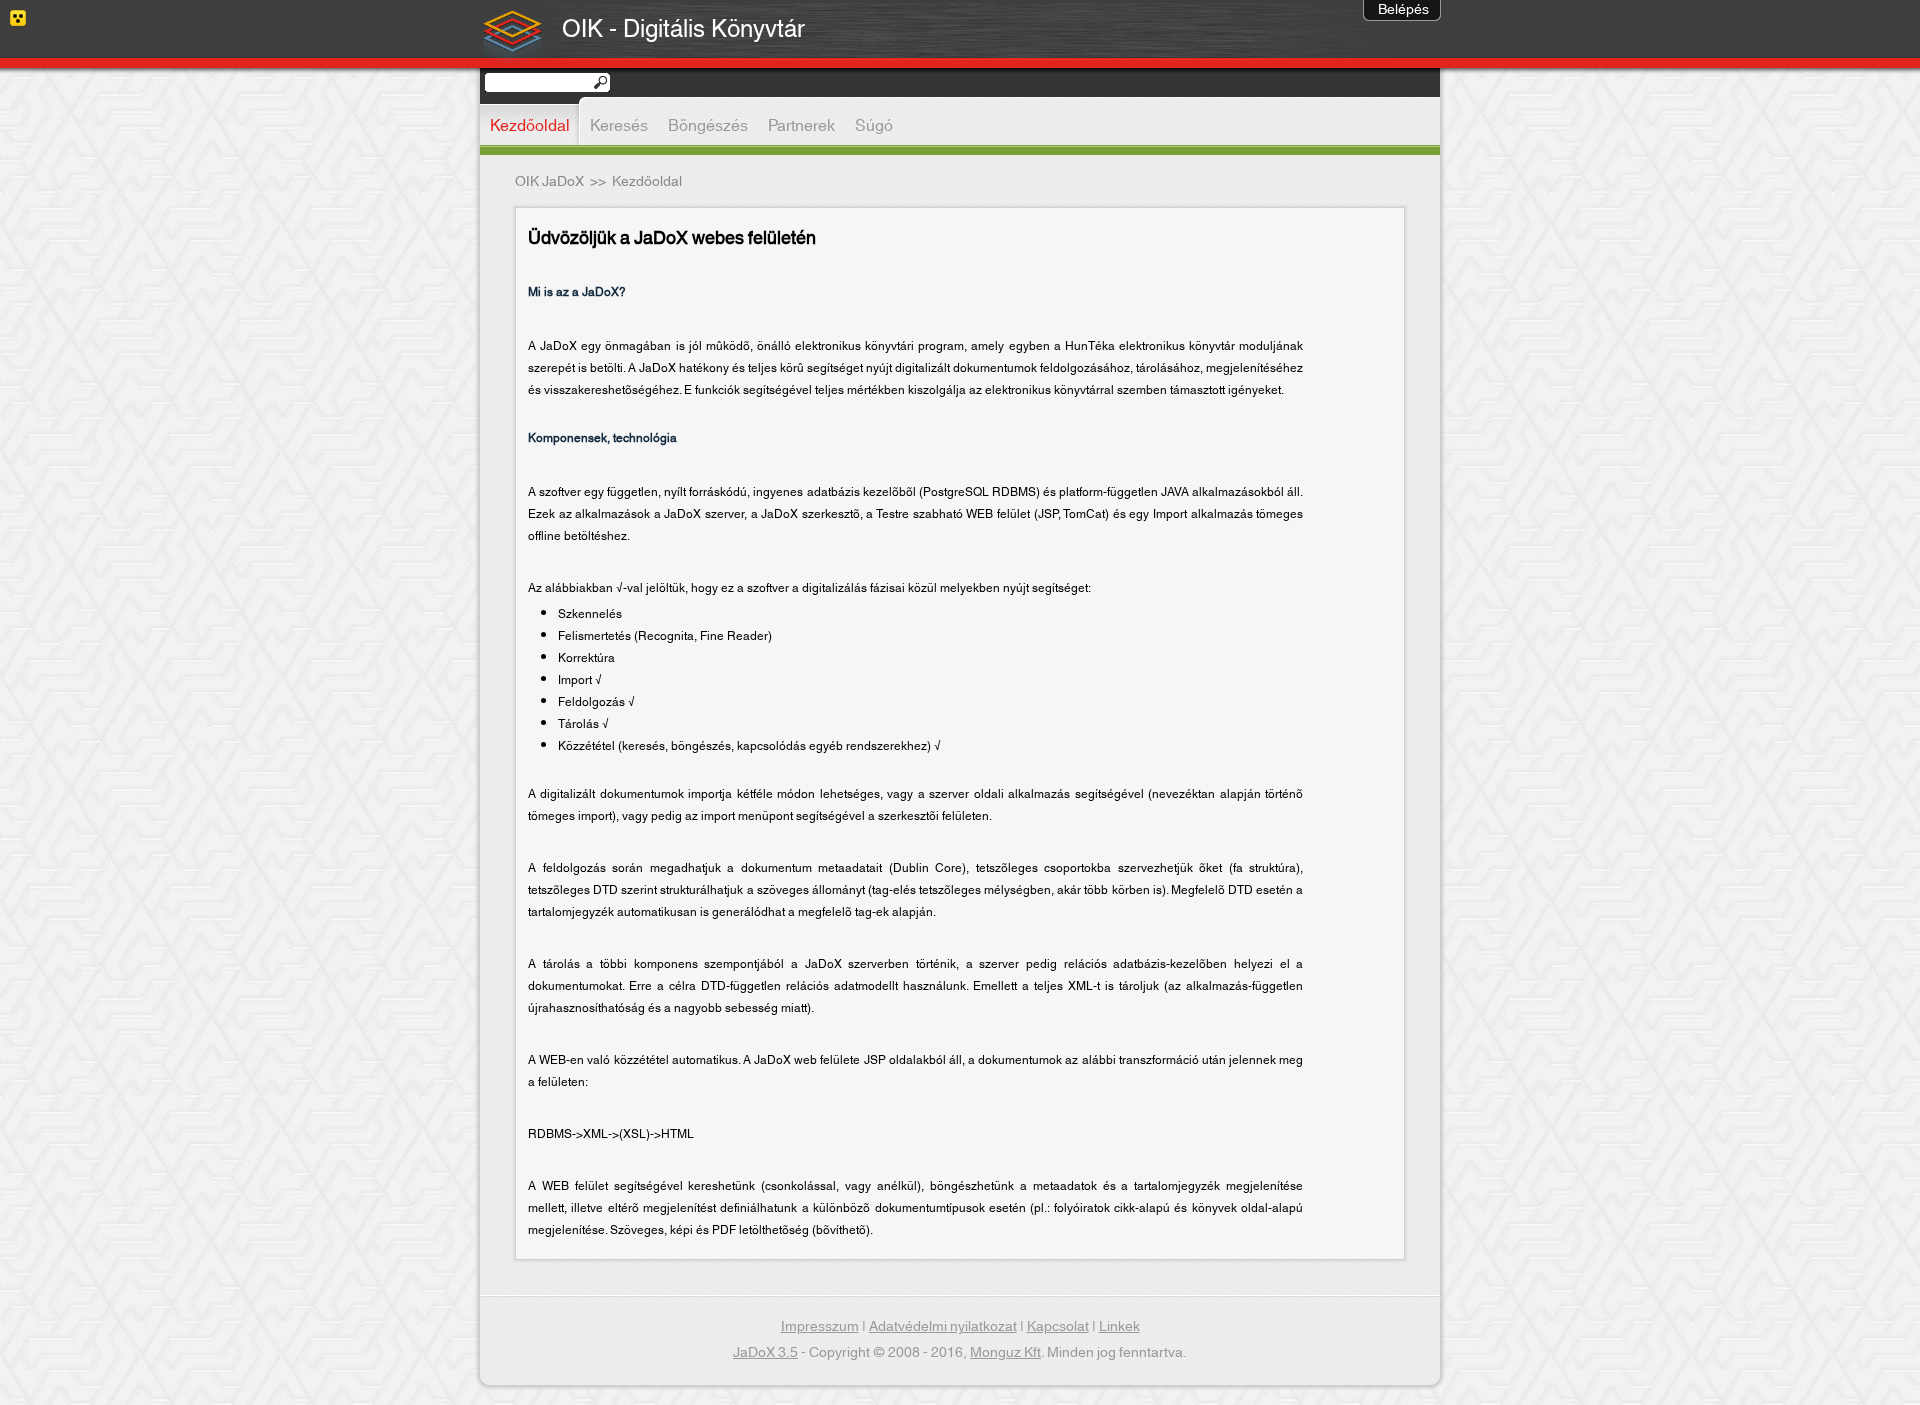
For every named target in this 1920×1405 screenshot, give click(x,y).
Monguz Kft (1005, 1353)
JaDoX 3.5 (765, 1353)
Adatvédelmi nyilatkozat (943, 1327)
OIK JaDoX (549, 182)
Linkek (1119, 1327)
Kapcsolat (1058, 1327)
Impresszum (820, 1327)
